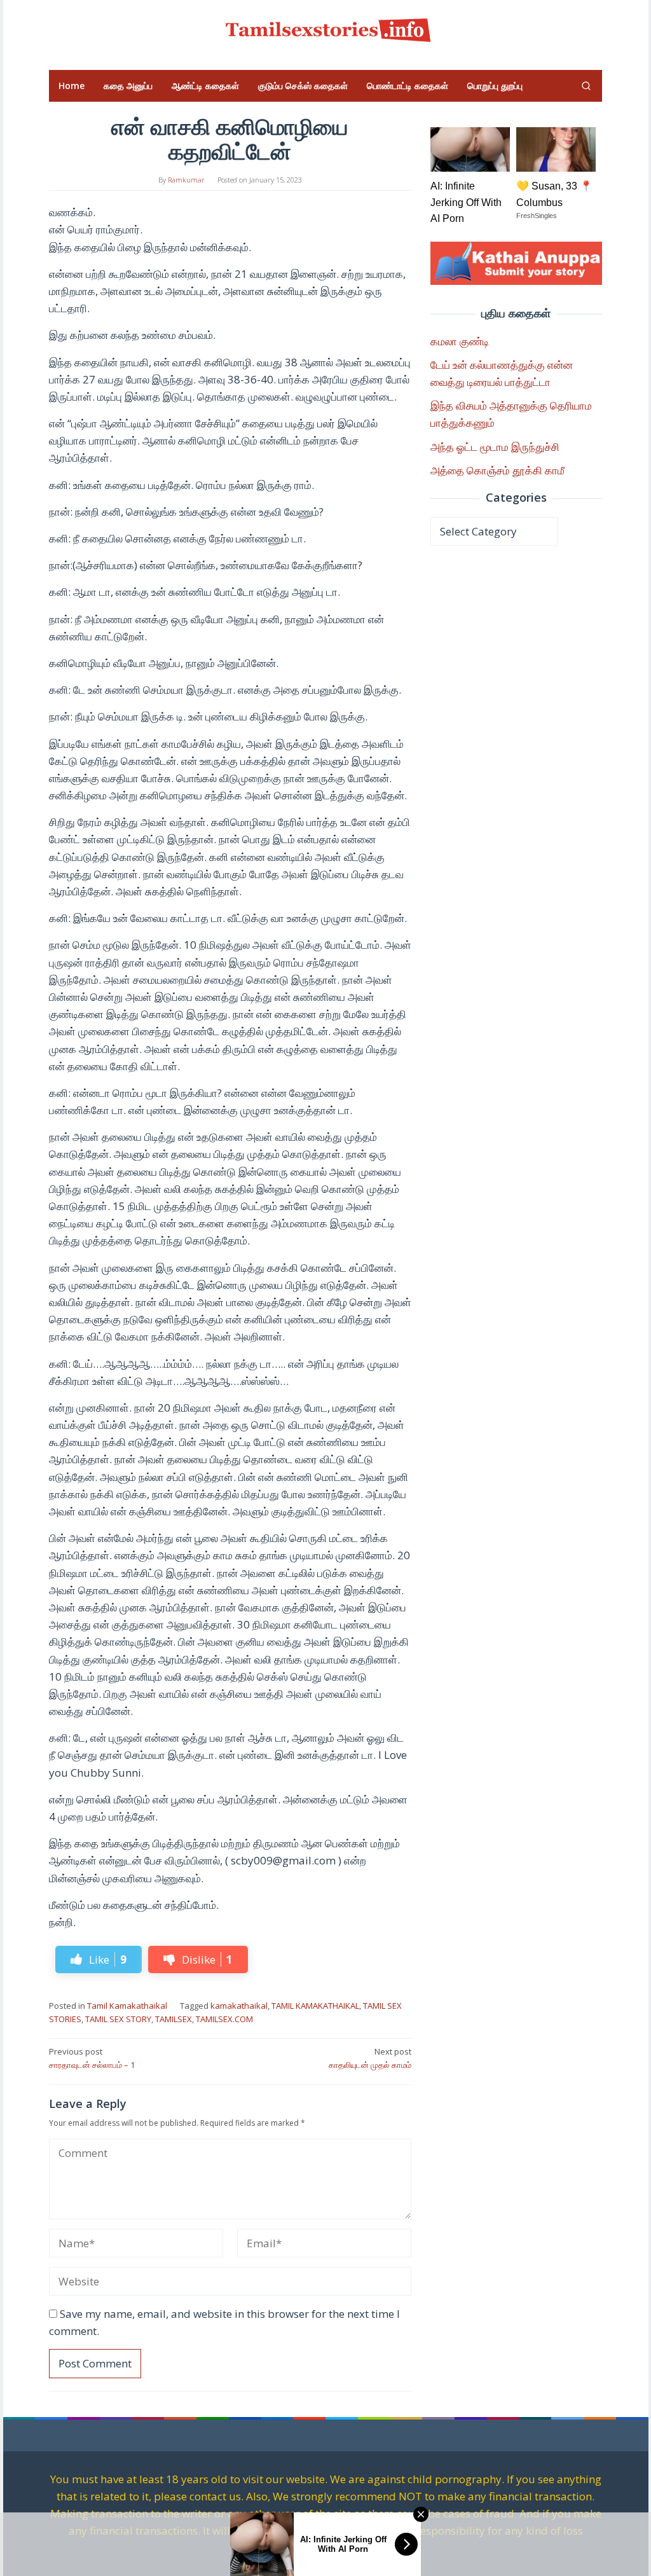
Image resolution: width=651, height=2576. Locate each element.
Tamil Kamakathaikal (127, 2006)
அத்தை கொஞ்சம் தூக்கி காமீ (497, 470)
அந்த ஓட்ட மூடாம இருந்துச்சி (495, 447)
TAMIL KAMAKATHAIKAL (315, 2006)
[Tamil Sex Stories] (325, 28)
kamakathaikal (239, 2006)
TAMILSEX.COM (224, 2019)
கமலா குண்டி (460, 341)
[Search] (586, 86)
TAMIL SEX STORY (118, 2019)
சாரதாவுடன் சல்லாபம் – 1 (92, 2058)
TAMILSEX (174, 2019)
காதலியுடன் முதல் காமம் (370, 2058)
